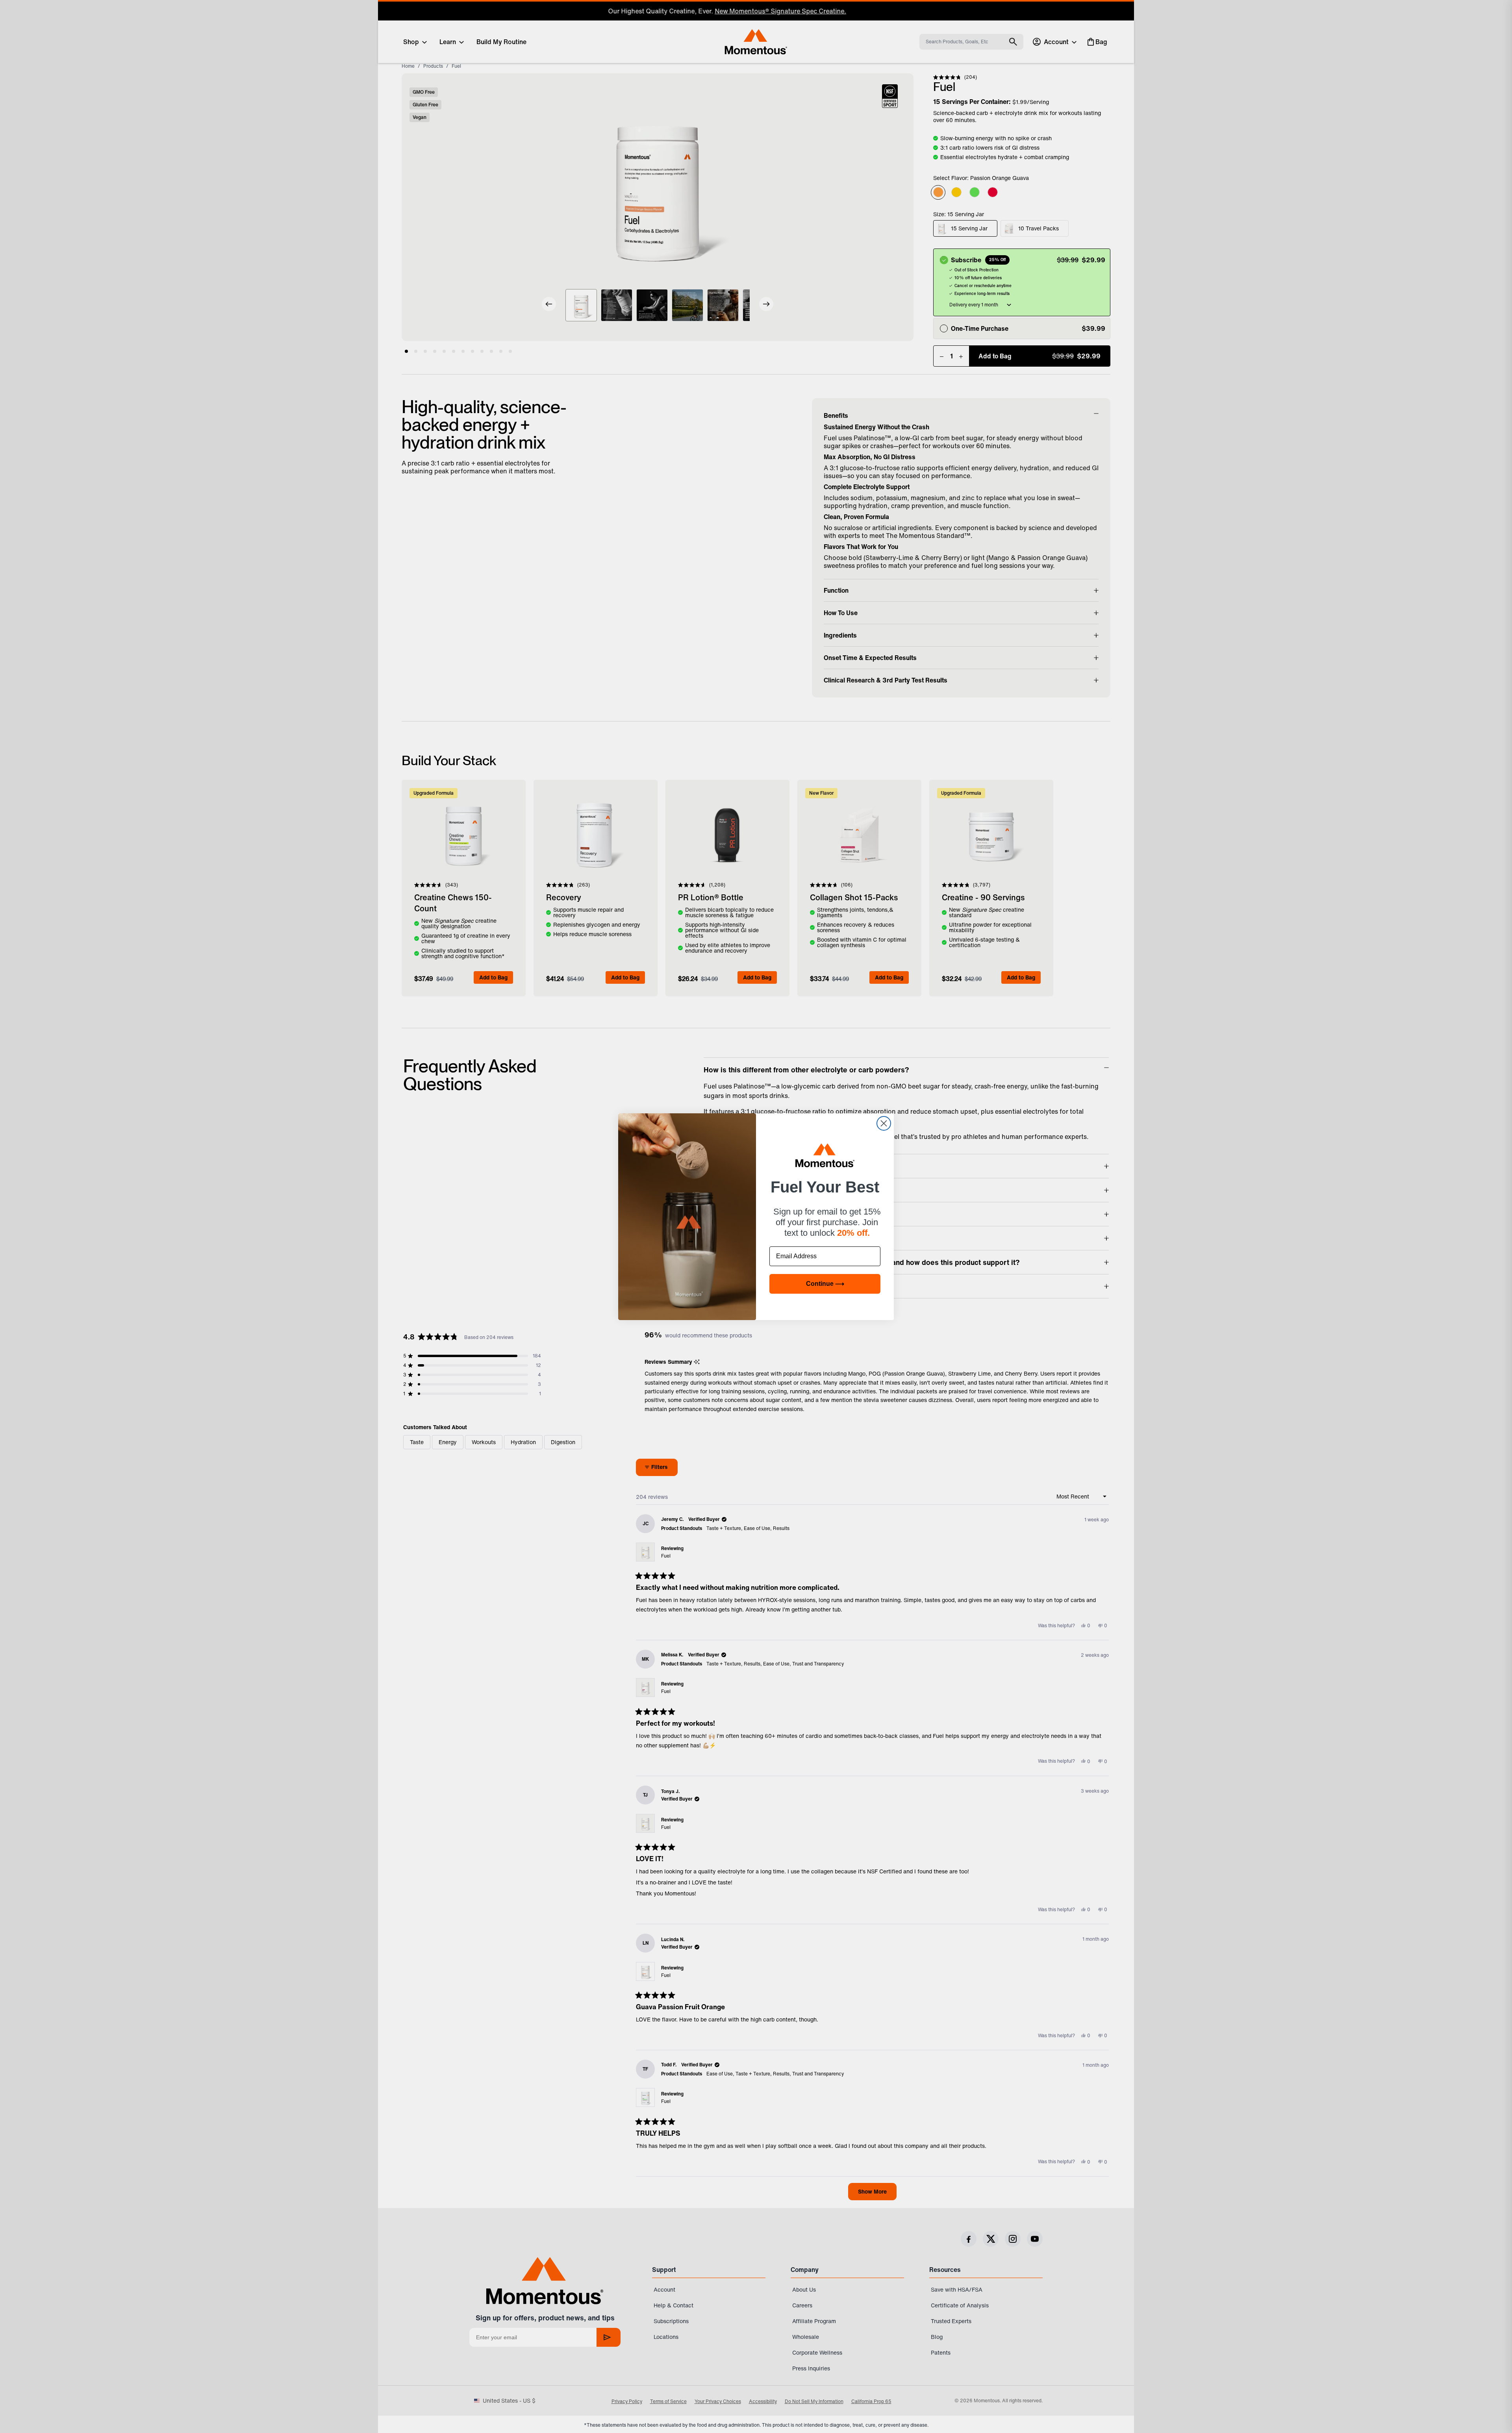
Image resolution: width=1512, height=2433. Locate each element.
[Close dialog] (884, 1123)
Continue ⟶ (825, 1284)
